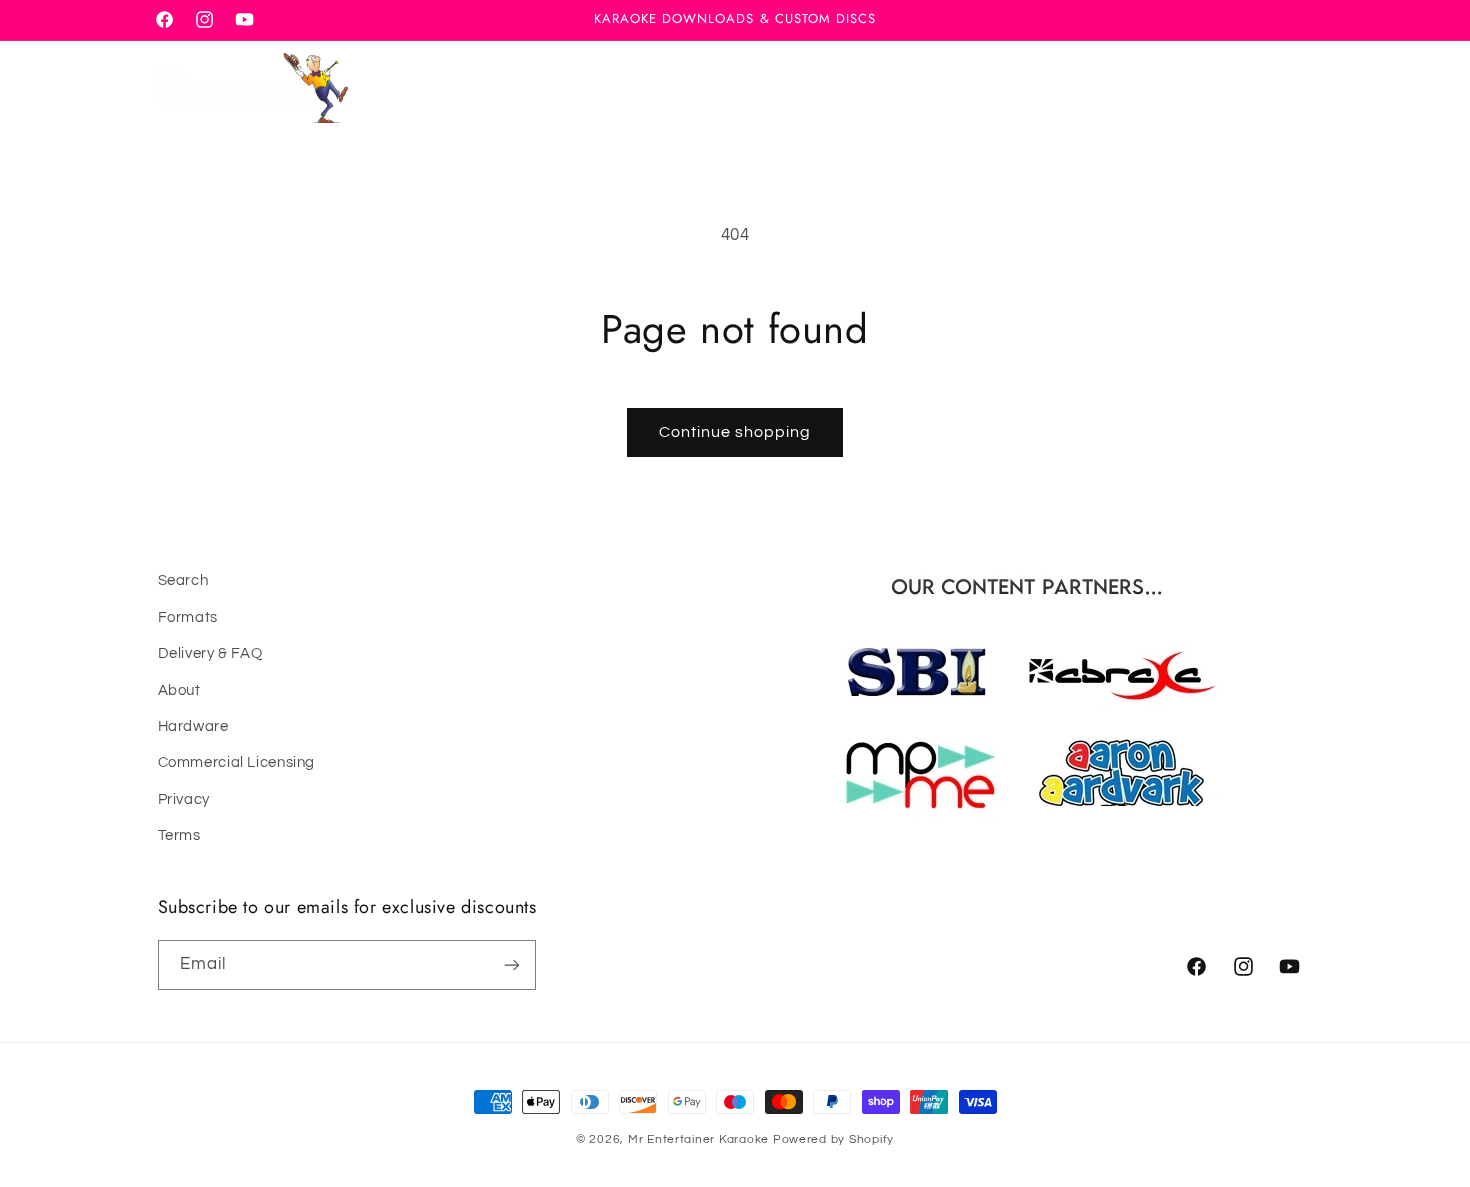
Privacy (184, 799)
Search (183, 580)
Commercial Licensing (237, 762)
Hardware (193, 726)
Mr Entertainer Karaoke (698, 1139)
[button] (1201, 88)
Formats (188, 617)
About (179, 690)
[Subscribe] (511, 964)
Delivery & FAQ (210, 653)
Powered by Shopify (833, 1139)
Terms (179, 835)
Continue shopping (735, 432)
